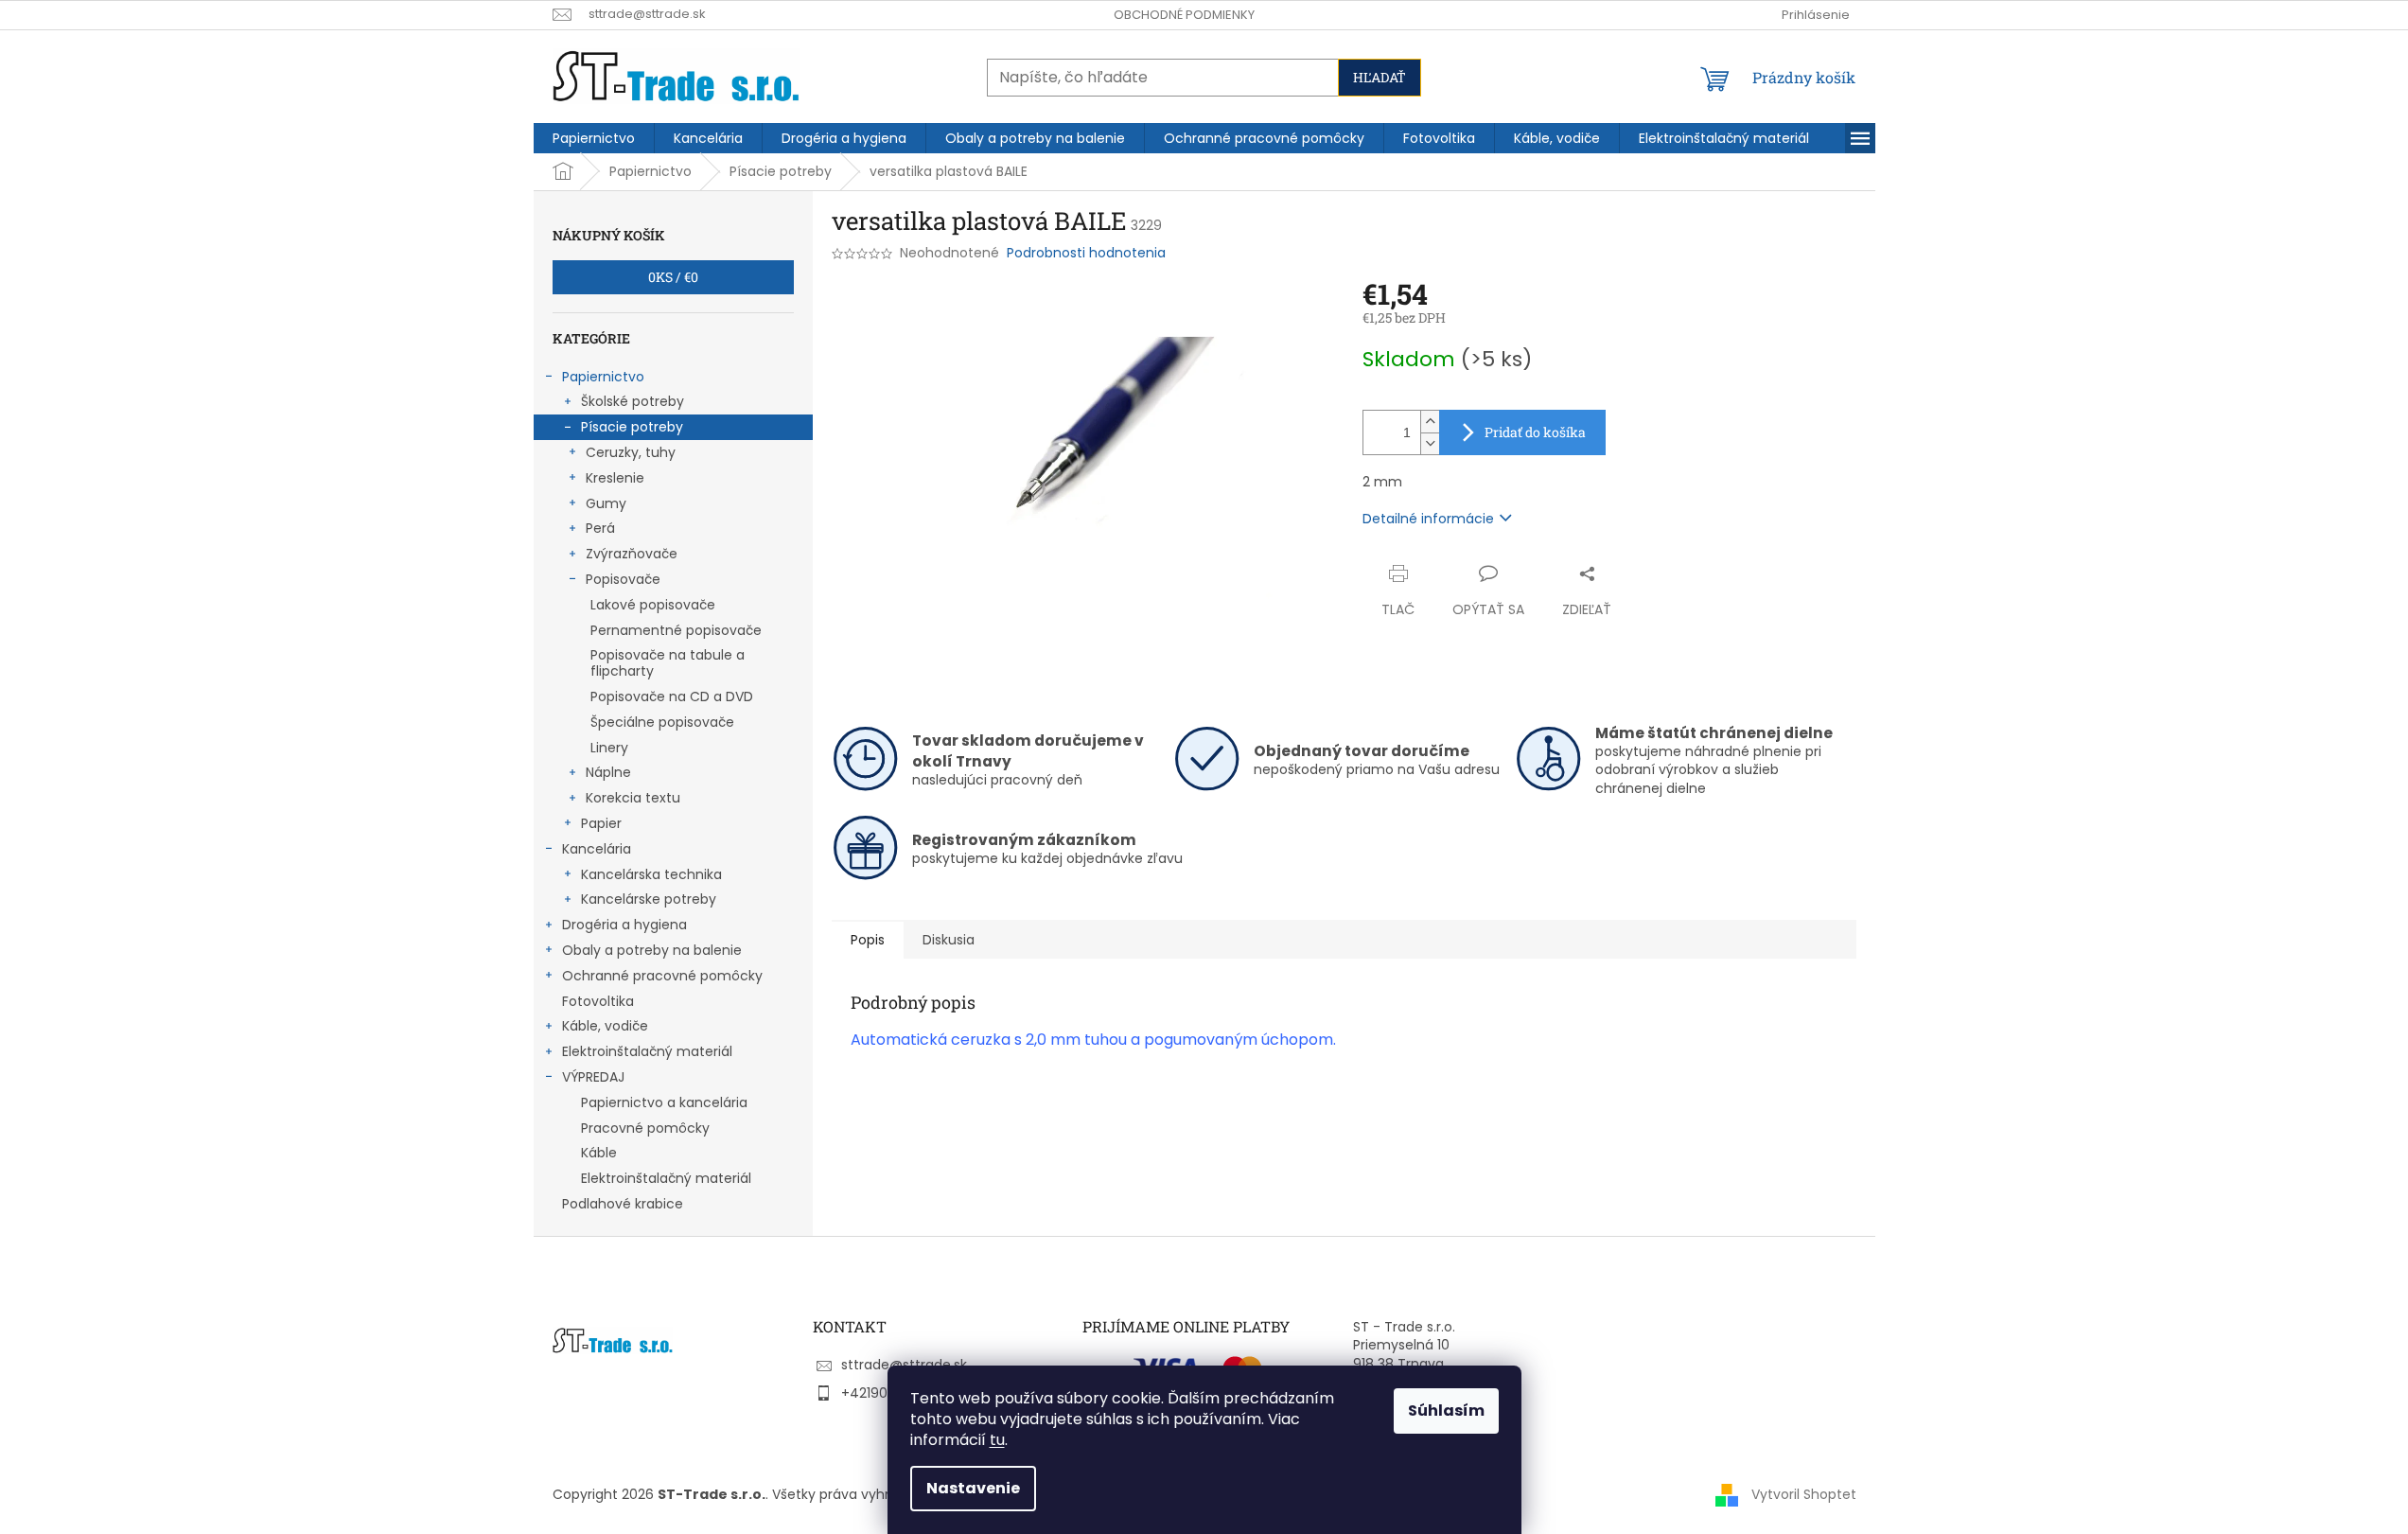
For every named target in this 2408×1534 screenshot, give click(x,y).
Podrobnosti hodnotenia (1086, 253)
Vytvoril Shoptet (1804, 1494)
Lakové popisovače (653, 605)
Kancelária (597, 849)
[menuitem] (594, 138)
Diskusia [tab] (949, 940)
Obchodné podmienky (1184, 15)
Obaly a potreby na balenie (652, 950)
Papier (601, 823)
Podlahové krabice (623, 1204)
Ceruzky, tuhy (631, 452)
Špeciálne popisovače (662, 722)
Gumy (606, 503)
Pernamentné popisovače (676, 630)
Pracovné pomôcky (645, 1128)
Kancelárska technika (651, 874)
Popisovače (623, 579)
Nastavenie (973, 1488)
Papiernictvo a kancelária (664, 1102)
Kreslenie (615, 478)
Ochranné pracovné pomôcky (662, 976)
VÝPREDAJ (593, 1077)
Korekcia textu (633, 798)
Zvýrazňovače (632, 554)
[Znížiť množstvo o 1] (1430, 443)
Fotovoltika (598, 1001)
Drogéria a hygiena (624, 925)
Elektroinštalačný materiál (647, 1051)
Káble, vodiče (605, 1026)
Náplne (608, 772)
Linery (609, 748)
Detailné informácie (1428, 519)
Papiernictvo (603, 377)
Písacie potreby (632, 427)
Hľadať (1380, 77)
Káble (599, 1153)
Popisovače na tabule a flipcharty (668, 663)
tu (997, 1440)
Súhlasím (1446, 1411)
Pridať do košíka (1535, 432)
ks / (673, 277)
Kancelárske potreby (649, 899)
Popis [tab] (868, 940)
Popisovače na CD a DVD (672, 696)
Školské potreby (633, 401)
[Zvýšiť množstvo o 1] (1430, 422)
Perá (600, 528)
